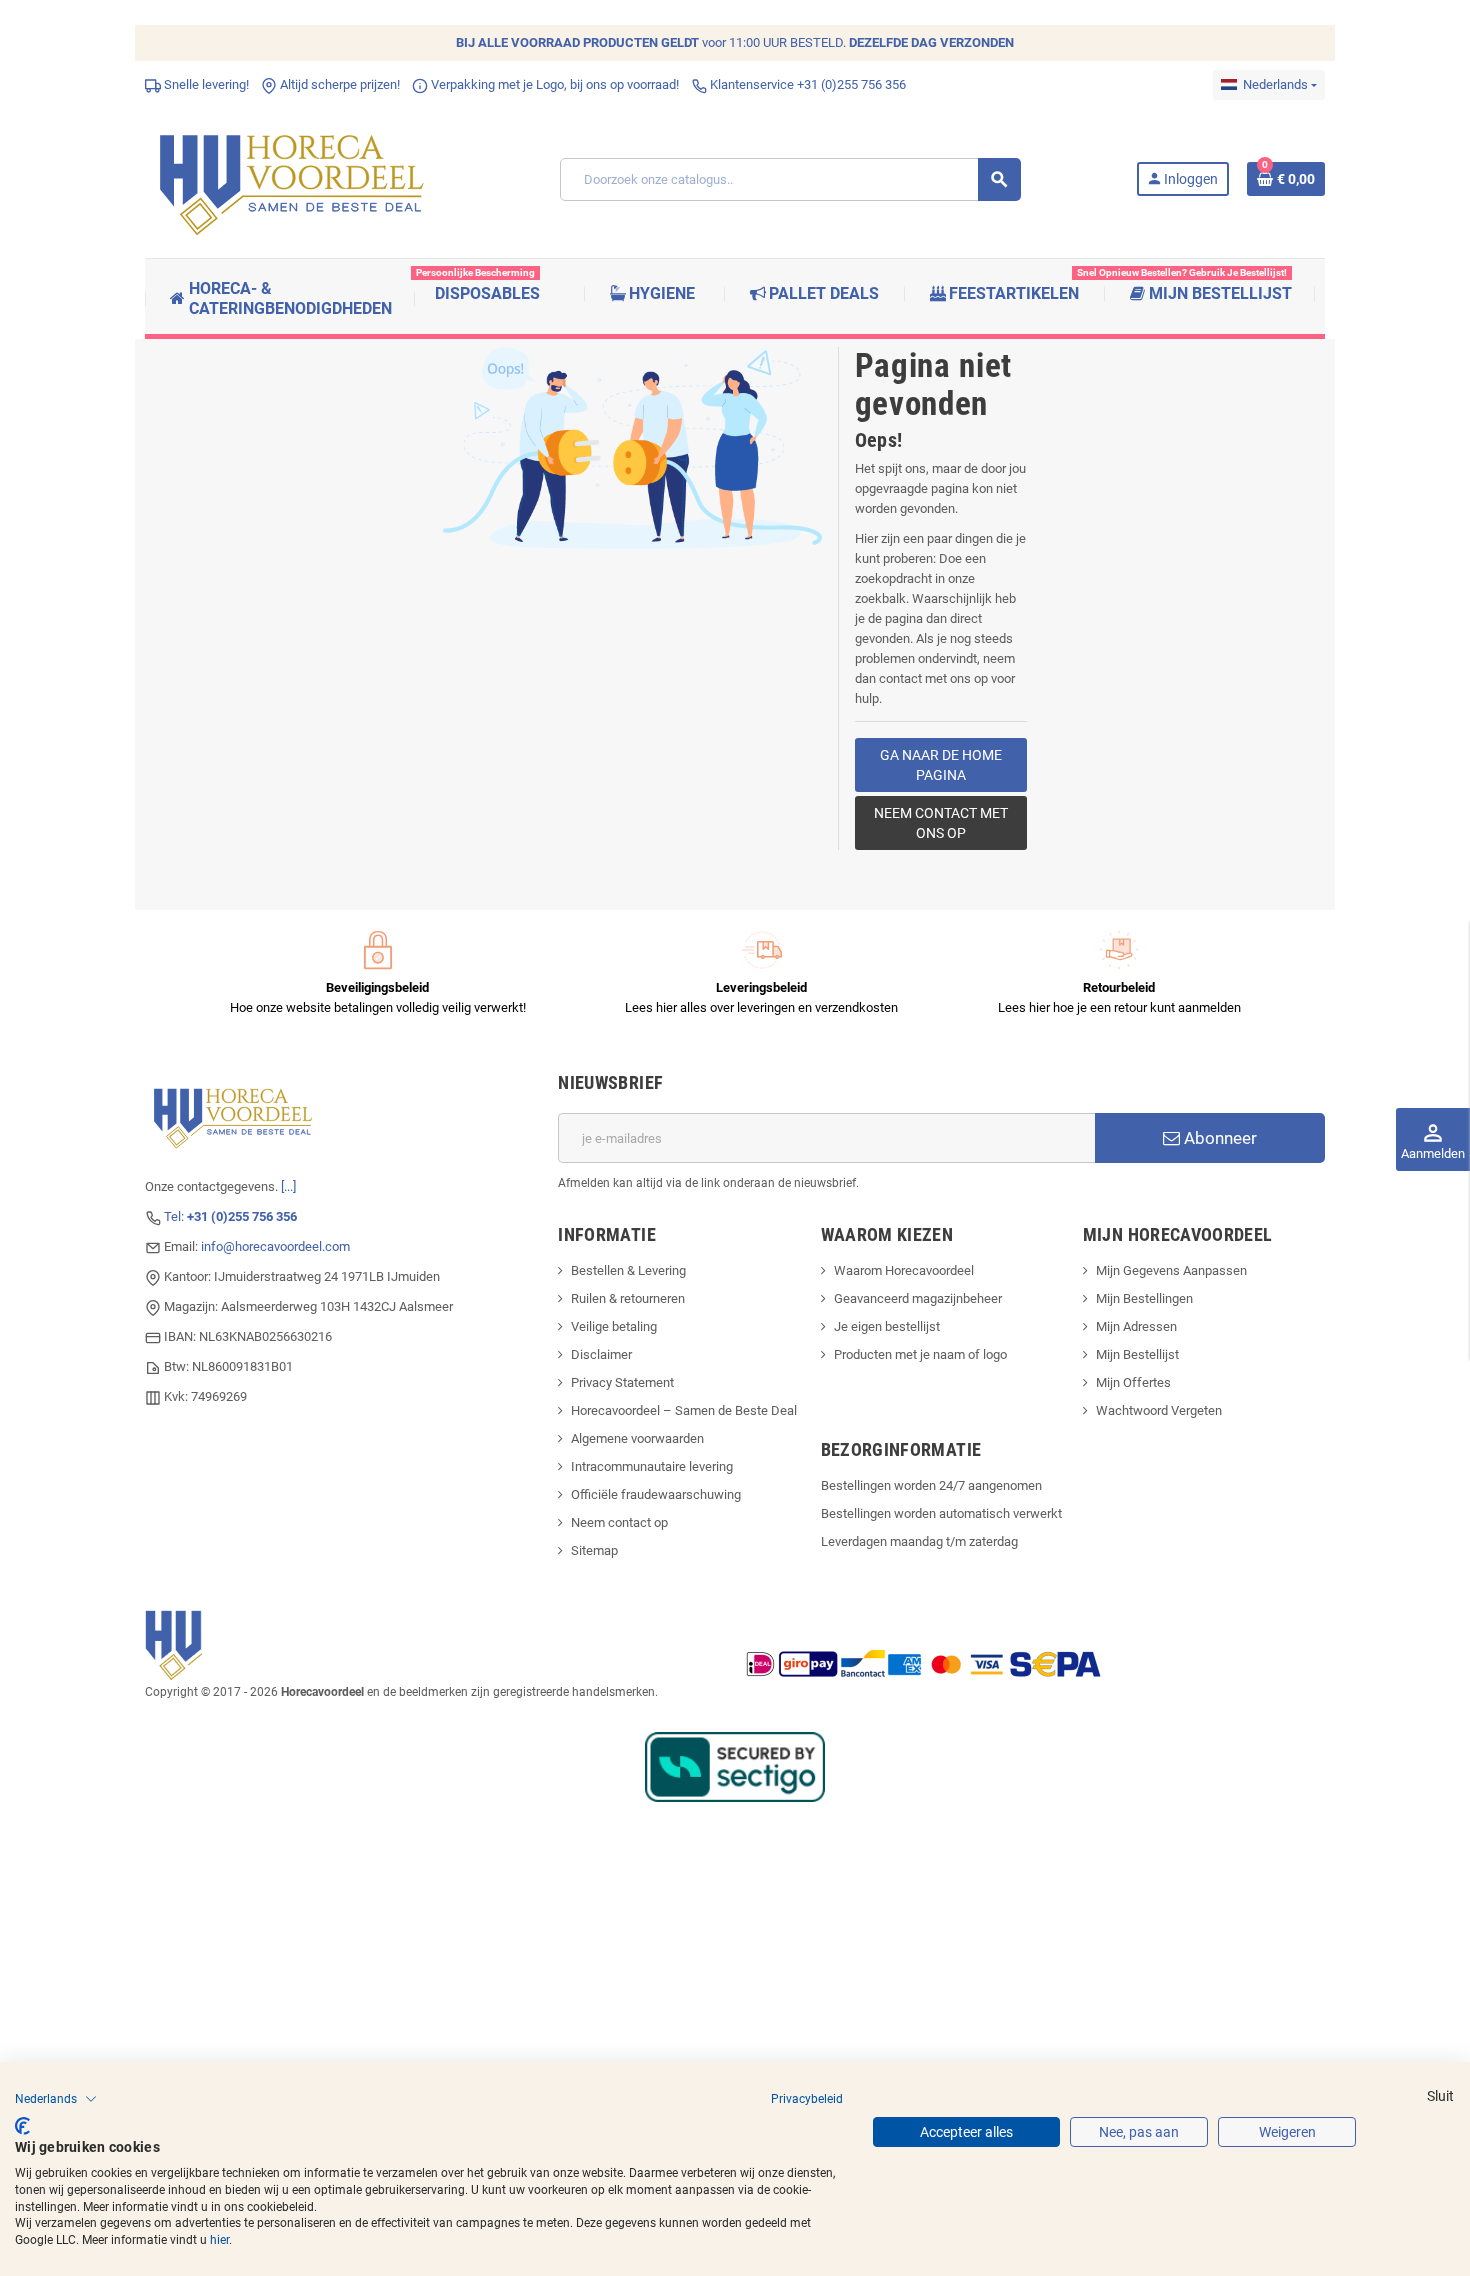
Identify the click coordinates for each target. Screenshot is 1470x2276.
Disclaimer (601, 1354)
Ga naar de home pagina (941, 765)
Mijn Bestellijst (1137, 1354)
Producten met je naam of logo (920, 1354)
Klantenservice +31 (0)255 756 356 (806, 84)
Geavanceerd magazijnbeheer (918, 1298)
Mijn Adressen (1136, 1326)
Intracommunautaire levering (652, 1466)
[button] (56, 2099)
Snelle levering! (205, 84)
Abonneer (1218, 1138)
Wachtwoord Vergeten (1159, 1410)
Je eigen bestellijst (887, 1326)
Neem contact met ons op (941, 823)
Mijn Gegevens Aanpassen (1171, 1270)
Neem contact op (619, 1522)
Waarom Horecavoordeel (904, 1270)
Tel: (230, 1216)
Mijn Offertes (1133, 1382)
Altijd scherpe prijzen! (338, 84)
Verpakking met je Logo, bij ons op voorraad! (553, 84)
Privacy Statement (622, 1382)
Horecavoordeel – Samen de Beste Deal (684, 1410)
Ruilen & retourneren (628, 1298)
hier (219, 2240)
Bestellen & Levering (628, 1270)
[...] (288, 1186)
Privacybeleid (807, 2099)
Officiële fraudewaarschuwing (656, 1494)
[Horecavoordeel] (295, 178)
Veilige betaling (614, 1326)
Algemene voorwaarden (637, 1438)
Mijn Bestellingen (1144, 1298)
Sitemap (594, 1550)
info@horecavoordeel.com (275, 1246)
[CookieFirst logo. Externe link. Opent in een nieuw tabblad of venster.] (22, 2126)
